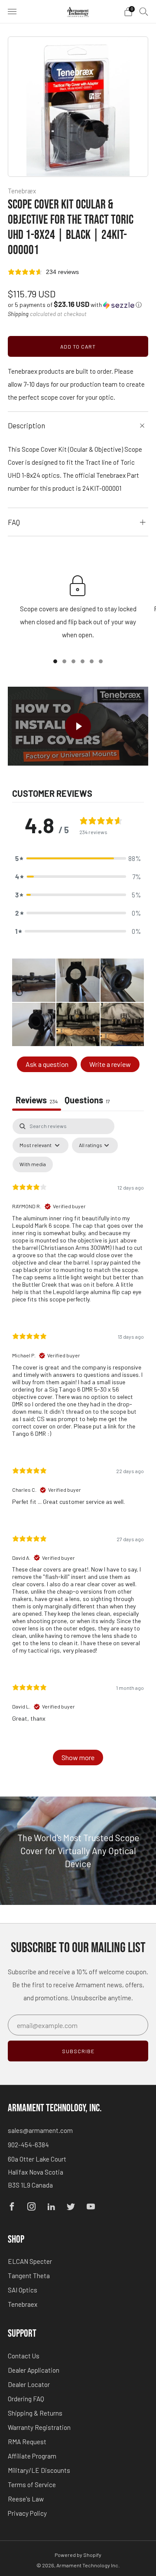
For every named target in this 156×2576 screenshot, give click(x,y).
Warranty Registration (39, 2427)
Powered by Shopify (78, 2555)
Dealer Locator (29, 2384)
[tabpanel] (78, 1446)
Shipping (18, 314)
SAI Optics (23, 2290)
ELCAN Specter (30, 2261)
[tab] (87, 1101)
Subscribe (78, 2051)
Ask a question (47, 1064)
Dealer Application (34, 2370)
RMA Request (27, 2442)
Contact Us (24, 2356)
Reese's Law (26, 2499)
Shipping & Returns (35, 2413)
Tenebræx (22, 191)
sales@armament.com (40, 2130)
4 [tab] (83, 661)
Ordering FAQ (26, 2399)
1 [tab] (55, 661)
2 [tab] (64, 661)
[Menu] (12, 12)
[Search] (144, 11)
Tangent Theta (29, 2276)
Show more (78, 1757)
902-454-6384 (28, 2145)
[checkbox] (33, 1164)
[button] (75, 305)
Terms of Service (32, 2485)
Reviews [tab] (37, 1100)
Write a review (110, 1064)
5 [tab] (92, 661)
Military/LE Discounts (39, 2470)
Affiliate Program (32, 2456)
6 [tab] (101, 661)
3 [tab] (73, 661)
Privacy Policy (27, 2513)
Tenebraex (23, 2304)
